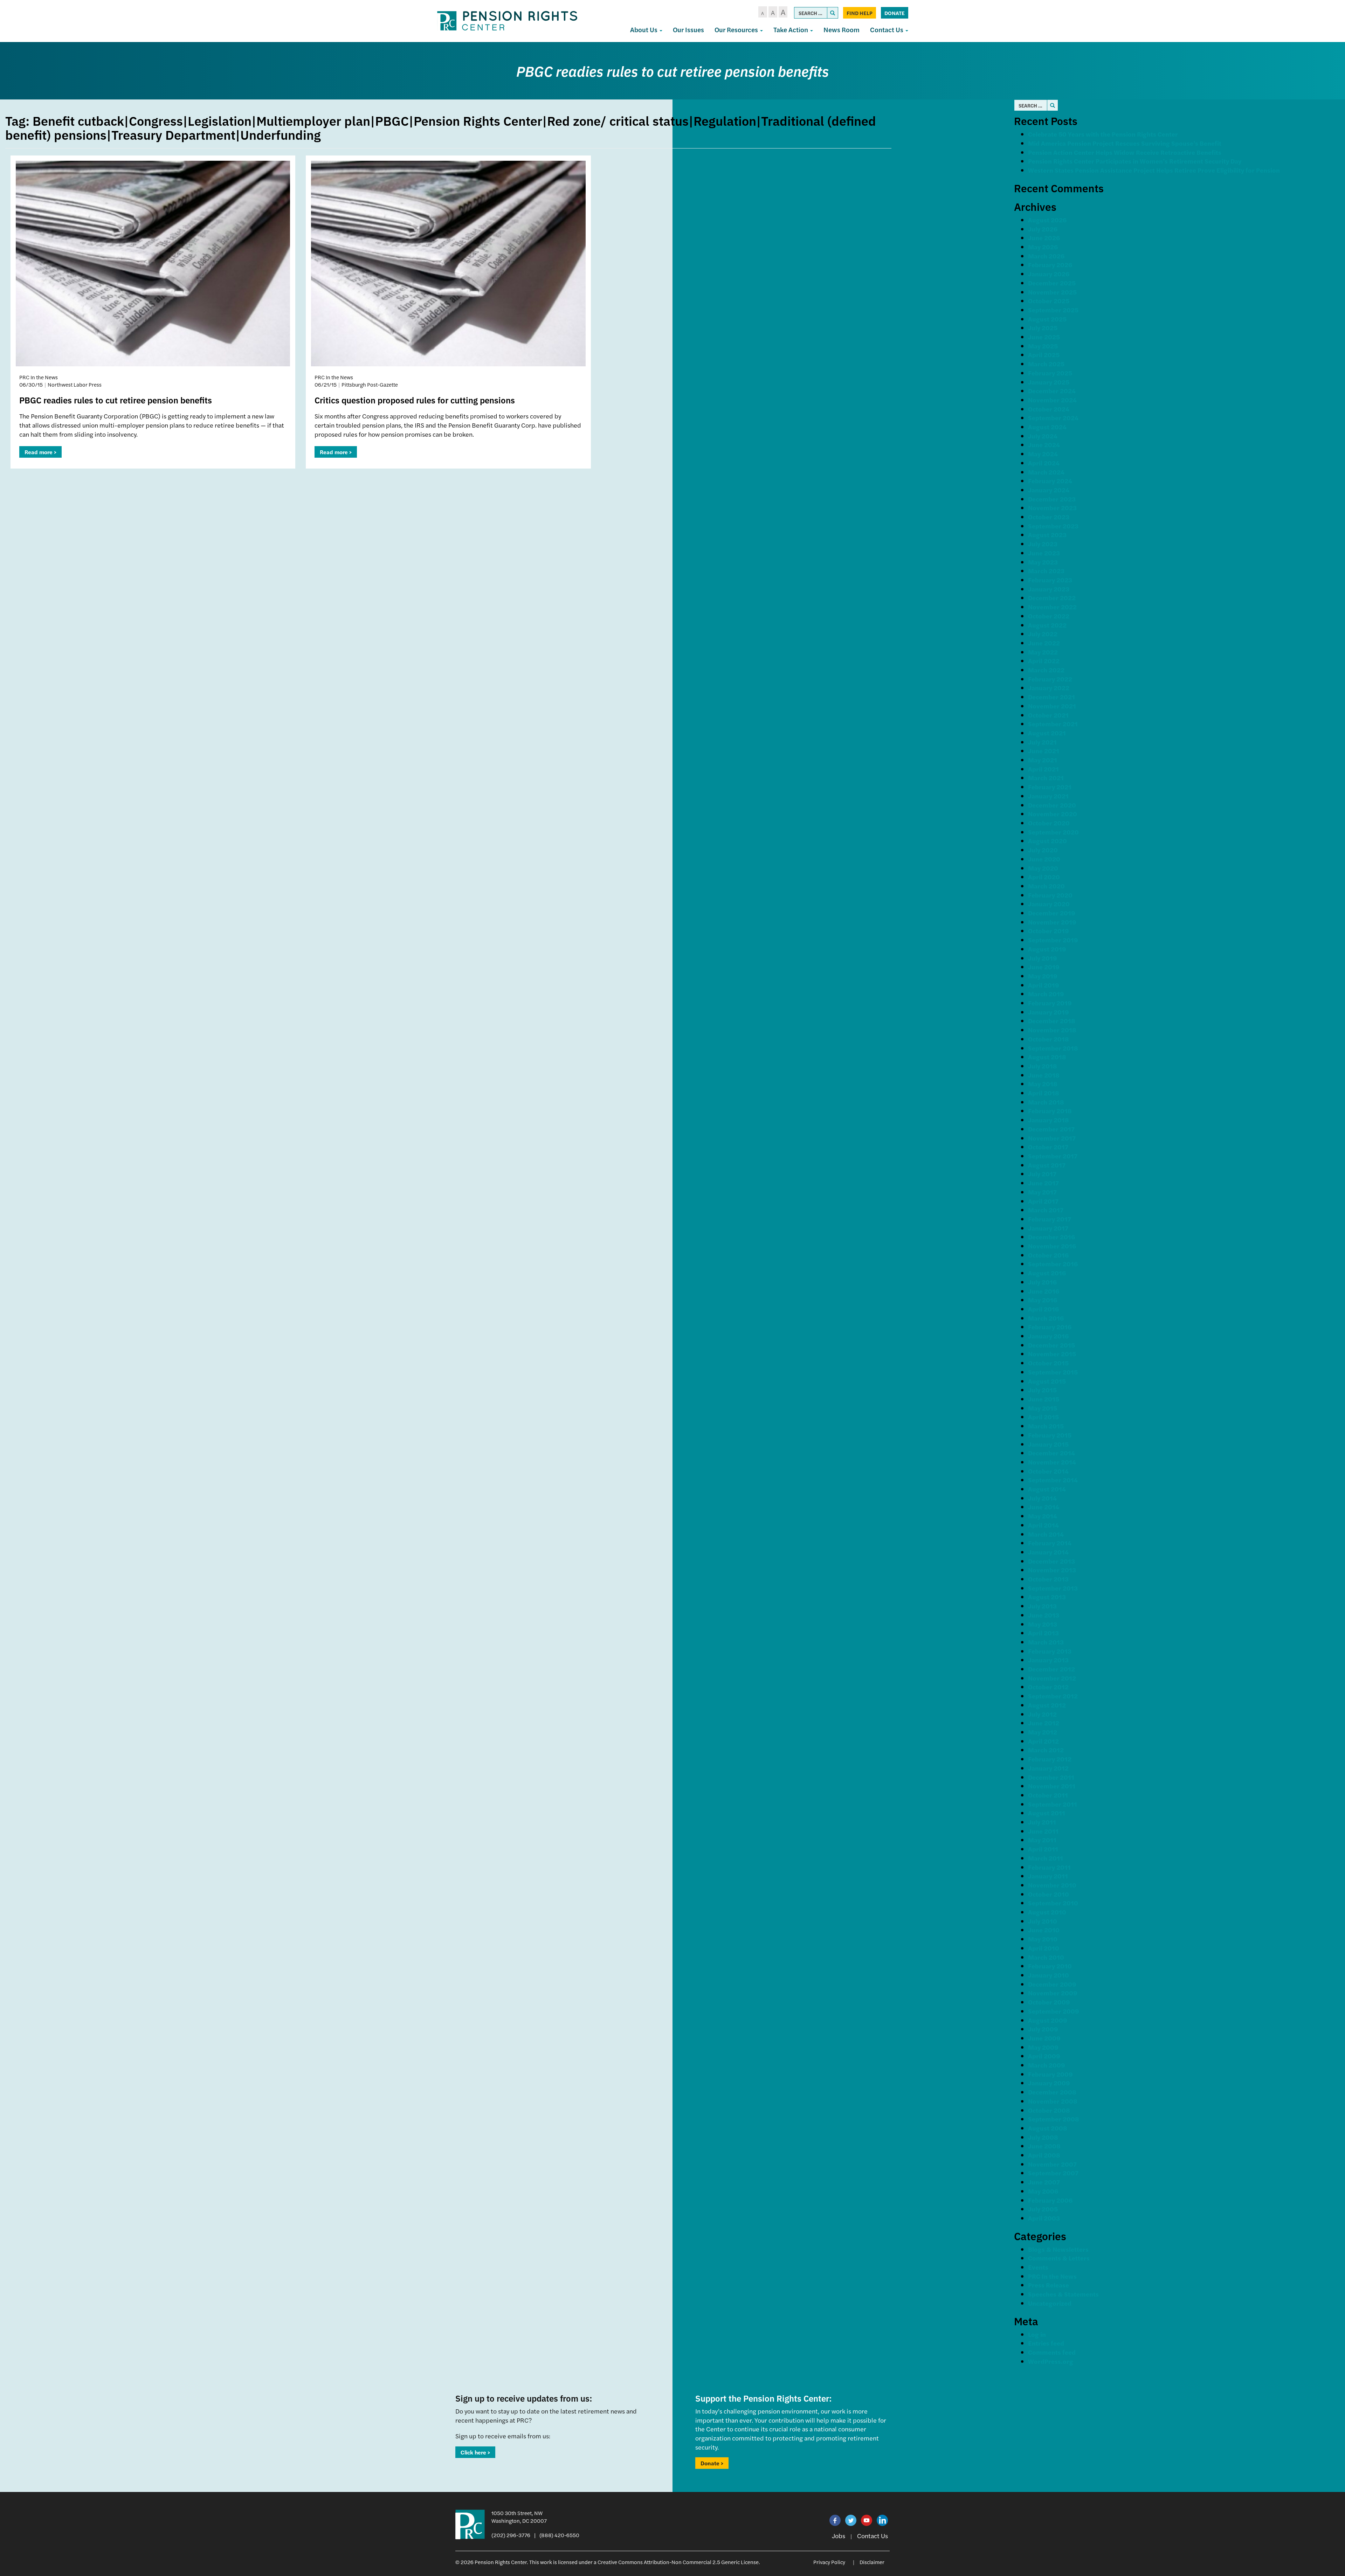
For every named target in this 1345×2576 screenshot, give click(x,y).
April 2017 (1043, 1201)
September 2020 (1053, 832)
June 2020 (1044, 859)
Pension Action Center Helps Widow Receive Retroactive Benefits (1125, 152)
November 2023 (1052, 508)
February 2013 (1050, 1651)
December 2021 (1051, 697)
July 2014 (1042, 1498)
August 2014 (1047, 1489)
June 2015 (1044, 1399)
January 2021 (1048, 796)
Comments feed (1052, 2352)
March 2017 (1046, 1210)
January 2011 (1048, 1876)
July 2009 (1043, 2029)
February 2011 (1049, 1867)
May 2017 (1042, 1192)
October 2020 (1049, 823)
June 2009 (1044, 2038)
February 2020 (1050, 895)
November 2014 (1052, 1462)
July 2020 (1043, 850)
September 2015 (1053, 1372)
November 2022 (1052, 607)
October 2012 (1048, 1687)
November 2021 (1052, 706)
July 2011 (1042, 1822)
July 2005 (1043, 2209)
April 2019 (1044, 985)
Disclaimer (872, 2562)
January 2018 (1049, 1120)
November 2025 (1052, 292)
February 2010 (1050, 1966)
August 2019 (1047, 949)
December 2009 (1052, 1984)
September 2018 (1053, 1048)
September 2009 (1054, 2011)
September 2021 (1053, 724)
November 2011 (1052, 1786)
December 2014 (1051, 1453)
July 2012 (1042, 1714)
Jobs (839, 2536)
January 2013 (1048, 1660)
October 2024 (1049, 409)
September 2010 (1053, 1903)
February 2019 (1050, 1003)
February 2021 (1050, 787)
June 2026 (1044, 238)
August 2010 (1047, 1912)
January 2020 (1049, 904)
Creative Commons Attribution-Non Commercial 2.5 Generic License (678, 2562)
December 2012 (1051, 1669)
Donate (895, 13)
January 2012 (1048, 1768)
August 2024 (1047, 427)
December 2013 (1051, 1561)
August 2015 (1047, 1381)
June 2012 (1044, 1723)
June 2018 (1044, 1075)
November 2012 (1052, 1678)
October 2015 (1048, 1363)
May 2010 (1043, 1939)
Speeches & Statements (1063, 2294)
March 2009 (1047, 2065)
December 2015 (1051, 1345)
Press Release (1049, 2285)
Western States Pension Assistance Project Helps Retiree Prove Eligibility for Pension (1154, 170)
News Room (842, 30)
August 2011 (1047, 1813)
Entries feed (1046, 2343)
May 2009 (1043, 2047)
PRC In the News (1052, 2276)
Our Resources (737, 30)
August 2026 (1047, 220)
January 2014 (1048, 1552)
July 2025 (1043, 328)
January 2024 (1049, 490)
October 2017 (1048, 1147)
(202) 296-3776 (511, 2535)
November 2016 (1052, 1246)
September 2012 (1053, 1696)
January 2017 (1048, 1228)
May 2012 (1043, 1732)
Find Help (860, 13)
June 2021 (1044, 751)
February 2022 (1050, 679)
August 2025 (1047, 319)
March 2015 (1046, 1426)
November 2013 (1052, 1570)
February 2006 (1050, 2200)
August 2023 (1047, 535)
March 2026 (1046, 256)
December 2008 (1052, 2092)
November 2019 (1052, 922)
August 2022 (1047, 625)
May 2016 (1043, 1300)
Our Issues (688, 30)
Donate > (712, 2463)
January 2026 (1049, 274)
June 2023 (1044, 553)
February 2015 (1050, 1435)
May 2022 (1043, 652)
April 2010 (1044, 1948)
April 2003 (1044, 2218)
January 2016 (1048, 1336)
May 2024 (1043, 454)
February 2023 (1050, 580)
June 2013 (1044, 1615)
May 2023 (1043, 562)
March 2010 (1046, 1957)
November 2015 (1052, 1354)
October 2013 (1048, 1579)
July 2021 (1042, 742)
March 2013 (1046, 1642)
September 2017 (1053, 1156)
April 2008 (1044, 2155)
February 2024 (1050, 481)
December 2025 (1052, 283)
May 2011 (1042, 1840)
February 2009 (1050, 2074)
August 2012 (1047, 1705)
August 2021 (1047, 733)
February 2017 (1050, 1219)
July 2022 (1043, 634)
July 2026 (1043, 229)
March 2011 (1046, 1858)
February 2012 (1050, 1759)
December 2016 (1051, 1237)
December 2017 (1051, 1129)
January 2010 (1049, 1975)
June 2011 (1043, 1831)
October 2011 (1048, 1795)
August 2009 (1048, 2020)
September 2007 (1053, 2173)
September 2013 (1053, 1588)
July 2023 (1043, 544)
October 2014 (1048, 1471)
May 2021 (1043, 760)
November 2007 (1052, 2164)
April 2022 (1044, 661)
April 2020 (1044, 877)
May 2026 (1043, 247)
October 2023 (1049, 517)
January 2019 (1049, 1012)
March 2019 (1046, 994)
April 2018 (1044, 1093)
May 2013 (1043, 1624)
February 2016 (1050, 1327)
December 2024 (1052, 391)
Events (1038, 2267)
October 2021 (1048, 715)
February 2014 (1050, 1543)
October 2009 (1049, 2002)
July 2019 (1043, 958)
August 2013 (1047, 1597)
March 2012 (1046, 1750)
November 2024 (1052, 400)
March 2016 (1046, 1318)
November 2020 (1053, 814)
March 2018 (1046, 1102)
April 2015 (1043, 1417)
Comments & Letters (1059, 2258)
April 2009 (1044, 2056)
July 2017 (1042, 1174)
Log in (1037, 2334)
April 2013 (1043, 1633)
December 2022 (1052, 598)
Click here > (475, 2452)
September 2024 (1053, 418)
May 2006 (1043, 2191)
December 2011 (1051, 1777)
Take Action (791, 30)
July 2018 (1043, 1066)
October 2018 (1049, 1039)
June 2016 (1044, 1291)
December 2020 (1052, 805)
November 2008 (1053, 2101)
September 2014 (1053, 1480)
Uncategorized (1050, 2303)
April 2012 (1043, 1741)
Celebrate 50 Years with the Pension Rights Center (1103, 134)
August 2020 (1047, 841)
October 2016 (1048, 1255)
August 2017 (1047, 1165)
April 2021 (1043, 769)
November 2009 (1053, 1993)
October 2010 (1049, 1894)
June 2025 (1044, 337)
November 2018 (1052, 1030)
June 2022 (1044, 643)
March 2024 (1046, 472)
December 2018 (1052, 1021)
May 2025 (1043, 346)
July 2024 (1043, 436)
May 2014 (1043, 1516)
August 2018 (1047, 1057)
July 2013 (1042, 1606)
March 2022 (1046, 670)
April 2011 (1043, 1849)
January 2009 (1049, 2083)
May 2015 (1043, 1408)
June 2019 (1044, 967)
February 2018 (1050, 1111)
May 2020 (1043, 868)
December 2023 (1052, 499)
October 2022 (1049, 616)
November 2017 (1052, 1138)
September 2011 (1053, 1804)
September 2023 (1053, 526)
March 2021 (1046, 778)
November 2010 (1052, 1885)
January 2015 (1048, 1444)
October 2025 (1049, 301)
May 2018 (1043, 1084)
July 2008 (1043, 2137)
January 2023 (1049, 589)
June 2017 (1043, 1183)
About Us (644, 30)
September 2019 (1053, 940)
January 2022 (1049, 688)
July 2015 (1042, 1390)
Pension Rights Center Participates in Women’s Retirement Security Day (1135, 161)
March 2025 (1046, 364)
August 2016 (1047, 1273)
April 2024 (1044, 463)
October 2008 (1049, 2110)
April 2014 (1043, 1525)
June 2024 (1044, 445)
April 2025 (1044, 355)
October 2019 (1049, 931)
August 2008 (1048, 2128)
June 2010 (1044, 1930)
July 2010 (1043, 1921)
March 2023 (1046, 571)
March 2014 (1046, 1534)
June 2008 (1044, 2146)
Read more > (40, 452)
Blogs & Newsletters (1058, 2249)
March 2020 (1046, 886)
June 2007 (1044, 2182)
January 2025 (1049, 382)
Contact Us (887, 30)
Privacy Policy (829, 2562)
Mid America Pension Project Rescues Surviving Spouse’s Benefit (1125, 143)
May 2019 (1043, 976)
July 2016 (1042, 1282)
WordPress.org (1051, 2361)
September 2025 (1053, 310)
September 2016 (1053, 1264)
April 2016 (1043, 1309)
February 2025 (1050, 373)
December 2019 (1052, 913)
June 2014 (1044, 1507)
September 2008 (1054, 2119)
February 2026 (1050, 265)
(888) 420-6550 (559, 2535)
